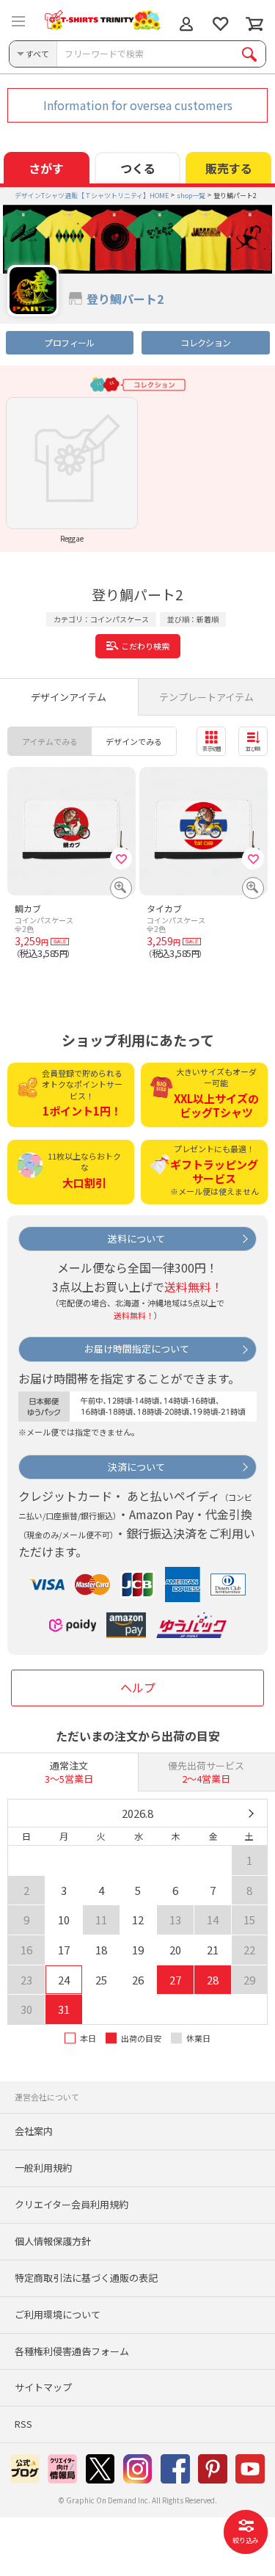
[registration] (121, 859)
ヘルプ (138, 1687)
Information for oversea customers (138, 105)
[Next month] (250, 1813)
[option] (72, 470)
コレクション (205, 342)
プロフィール (69, 342)
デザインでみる (134, 741)
